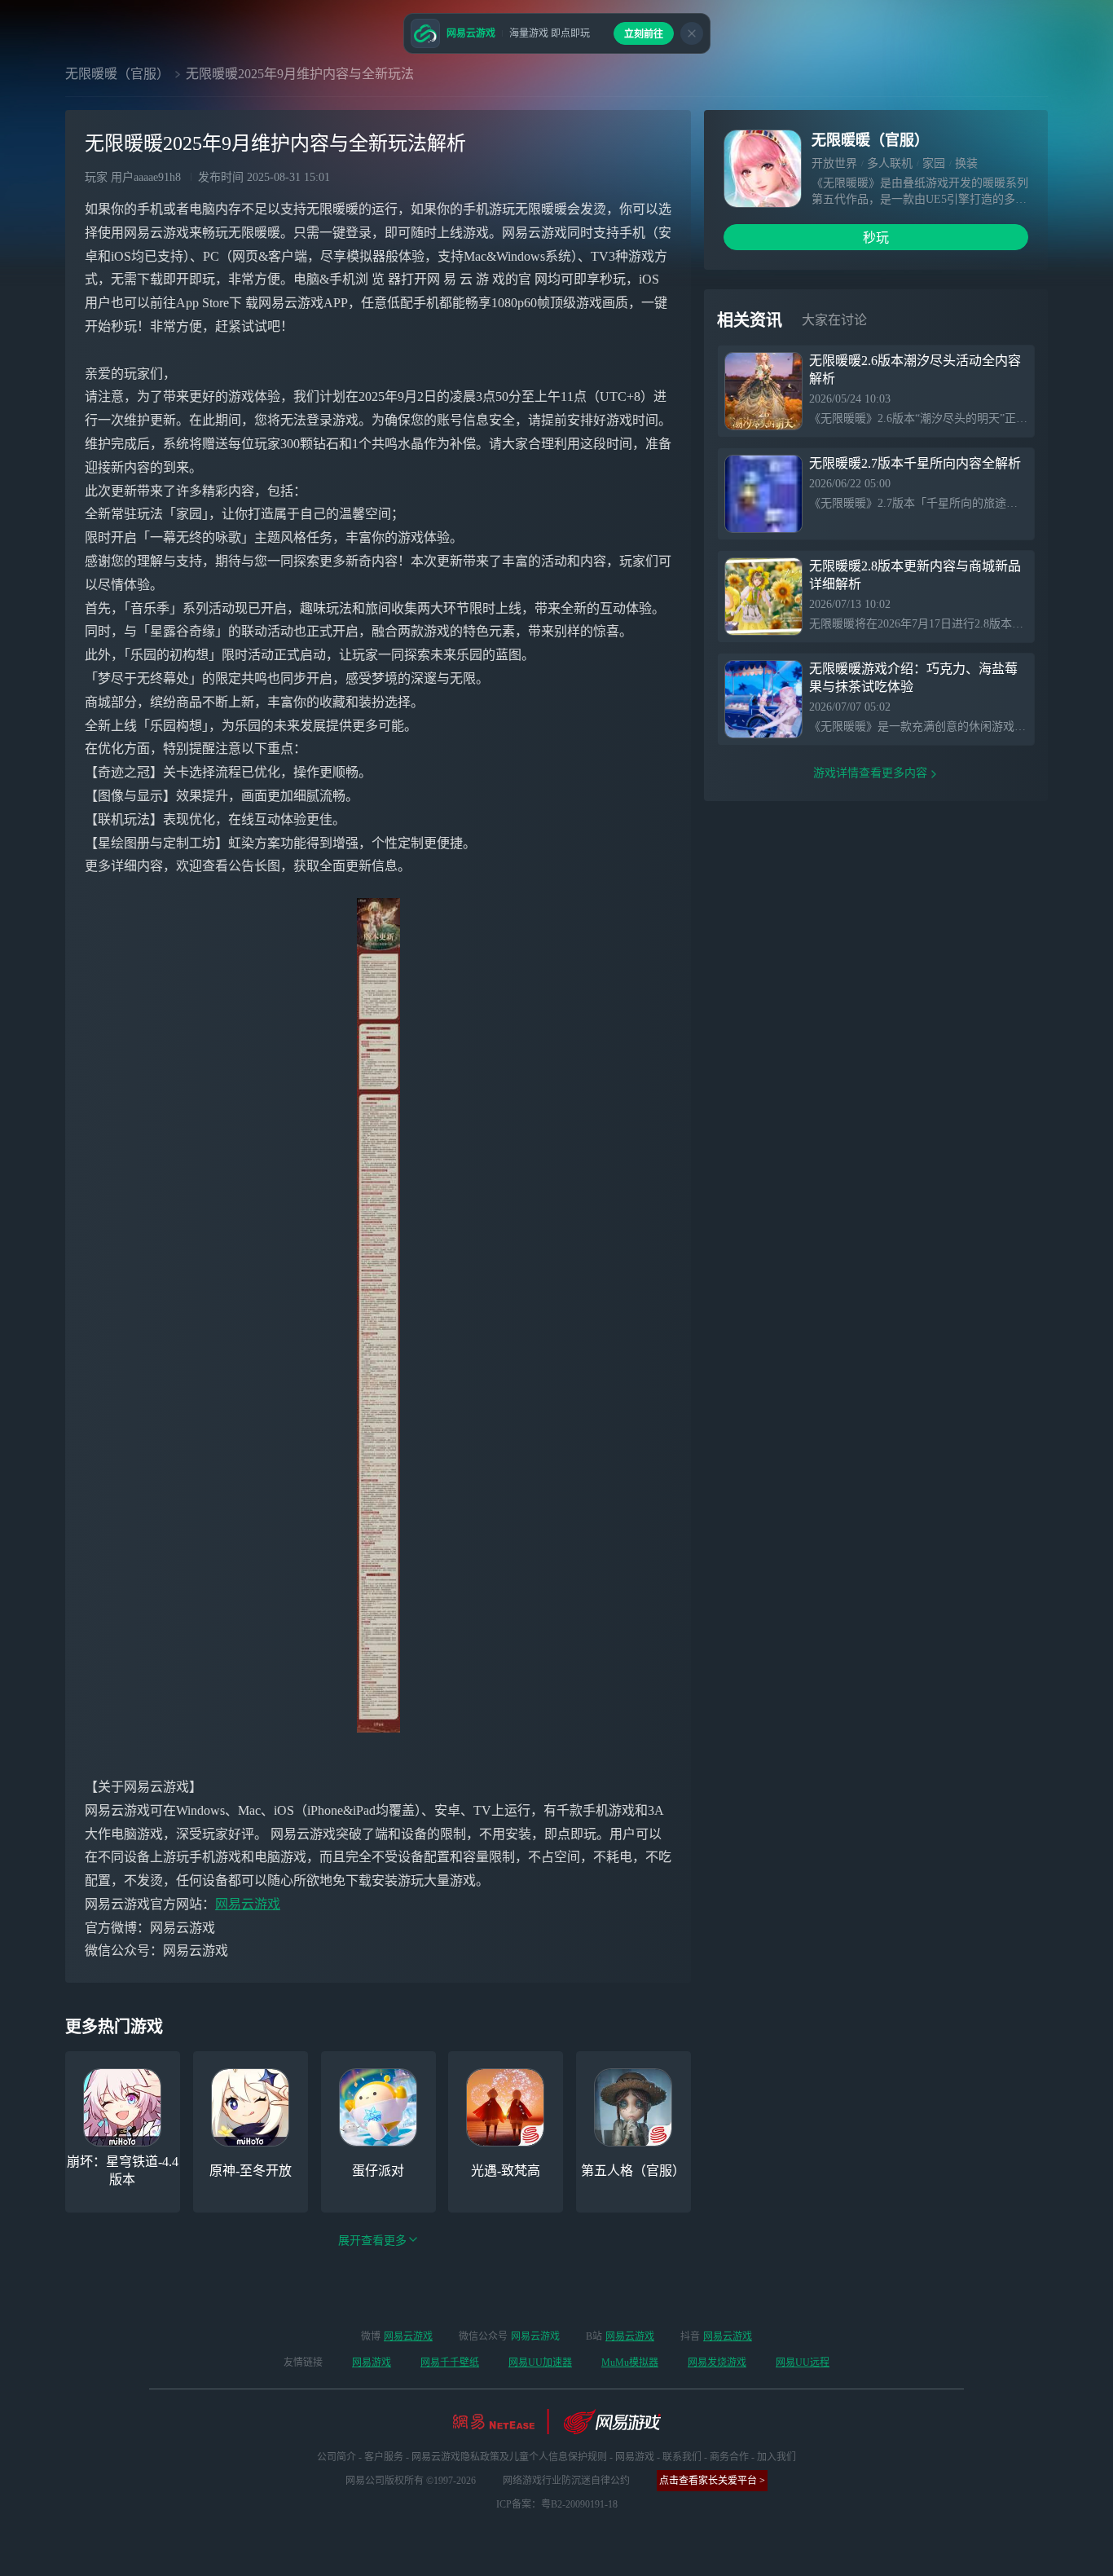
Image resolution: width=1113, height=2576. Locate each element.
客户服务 (384, 2457)
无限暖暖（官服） (117, 74)
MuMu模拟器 (630, 2362)
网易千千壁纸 (450, 2362)
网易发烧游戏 (717, 2362)
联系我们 (682, 2457)
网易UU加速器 (540, 2362)
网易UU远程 (803, 2362)
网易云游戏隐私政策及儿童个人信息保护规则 (509, 2457)
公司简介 (337, 2457)
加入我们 (776, 2457)
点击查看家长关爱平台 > (712, 2481)
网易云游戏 (248, 1904)
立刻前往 (644, 34)
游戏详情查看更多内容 (870, 773)
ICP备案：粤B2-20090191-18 (557, 2504)
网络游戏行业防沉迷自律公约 (566, 2481)
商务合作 (729, 2457)
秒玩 (876, 238)
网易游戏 (372, 2362)
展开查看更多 (372, 2241)
